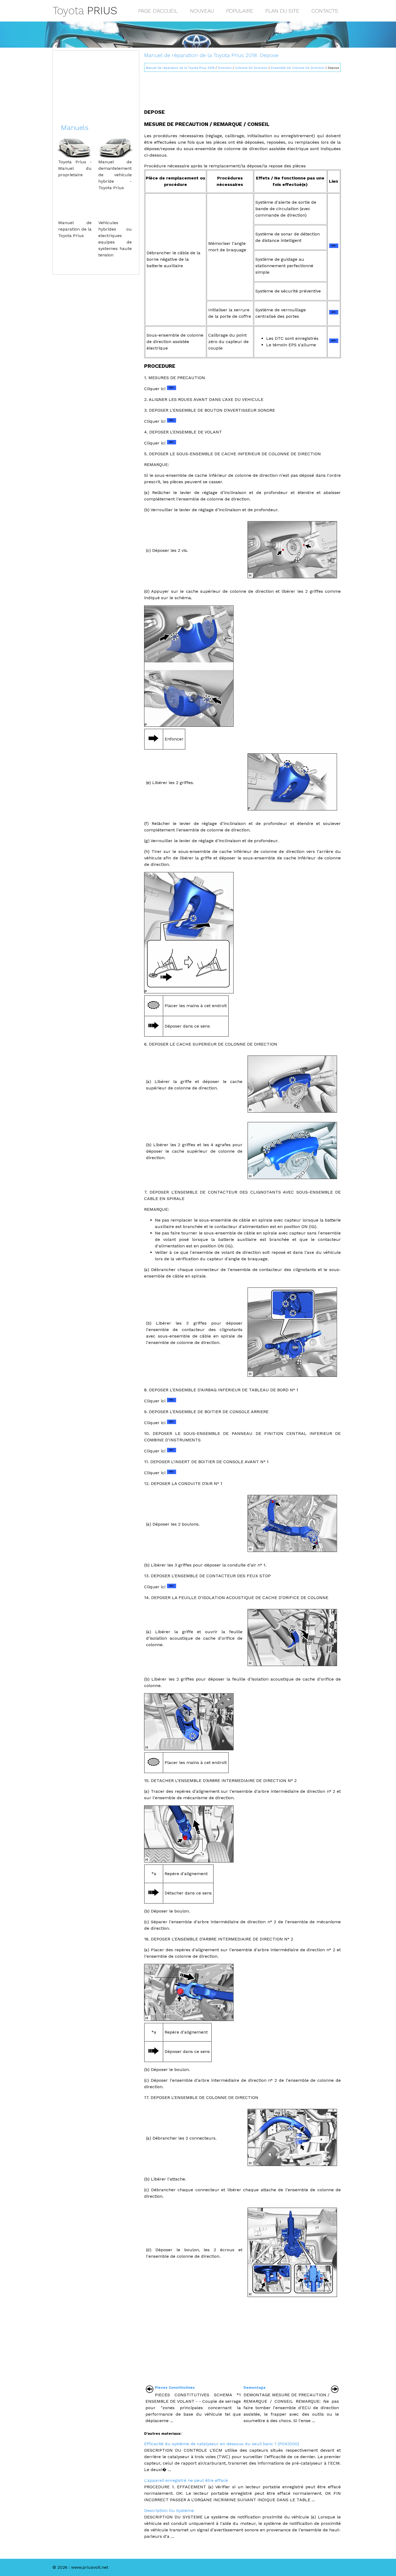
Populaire (240, 11)
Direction (225, 68)
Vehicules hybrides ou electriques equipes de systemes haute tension (115, 239)
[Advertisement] (242, 88)
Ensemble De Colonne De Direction (298, 68)
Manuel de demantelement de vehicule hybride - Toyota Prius (115, 175)
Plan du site (282, 11)
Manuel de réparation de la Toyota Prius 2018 (180, 68)
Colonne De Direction (251, 68)
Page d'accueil (158, 11)
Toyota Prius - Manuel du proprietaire (75, 168)
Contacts (325, 11)
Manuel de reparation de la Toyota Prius (75, 229)
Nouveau (202, 11)
